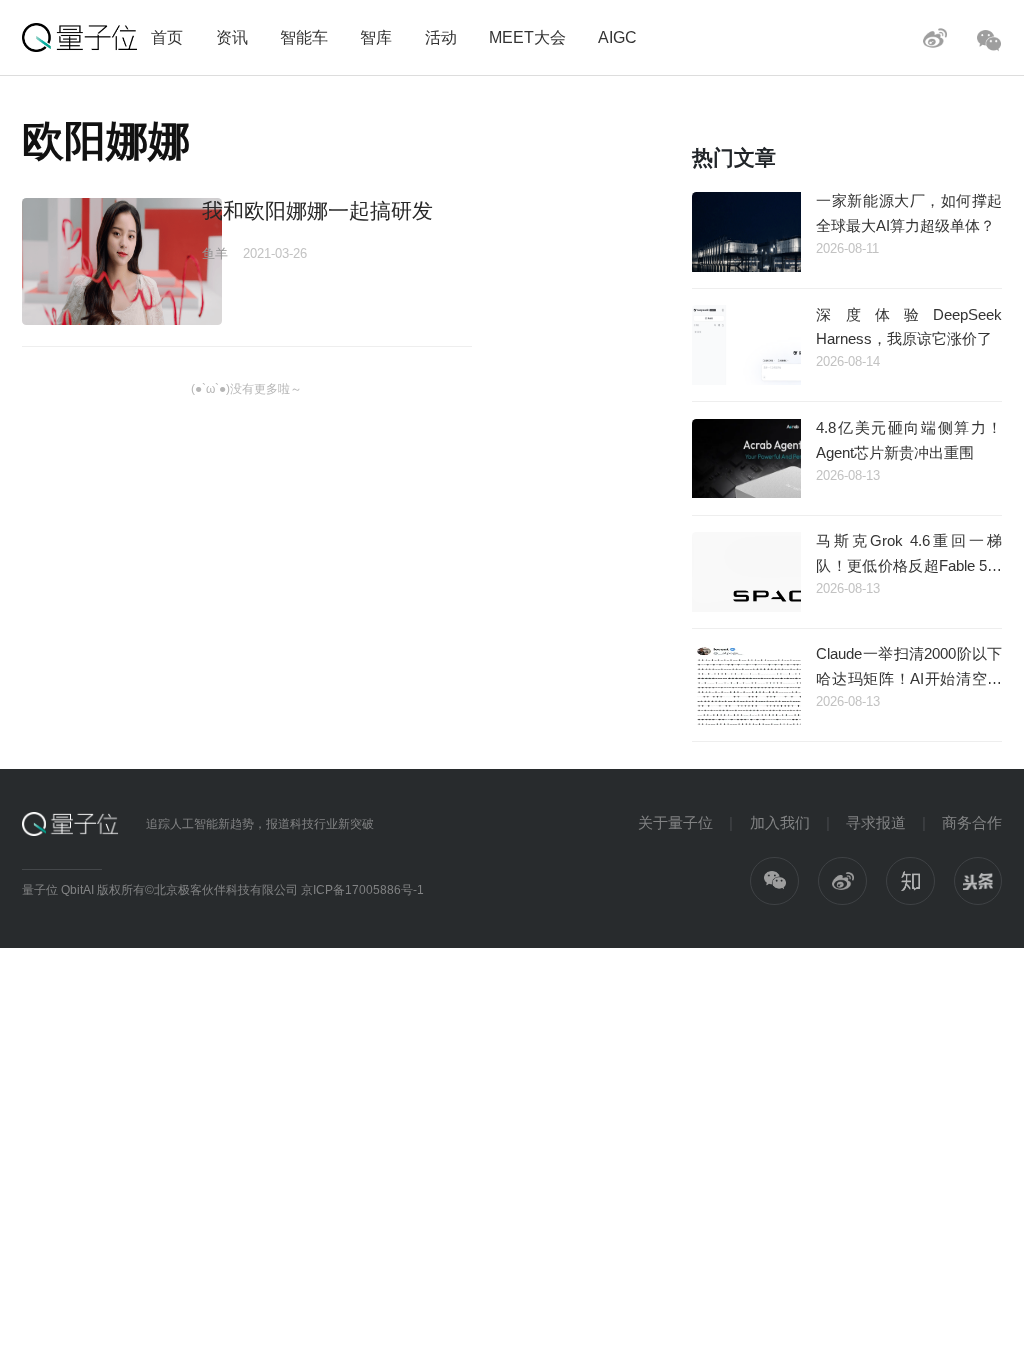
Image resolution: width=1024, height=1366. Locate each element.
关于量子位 (675, 822)
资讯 (232, 37)
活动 (441, 37)
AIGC (617, 37)
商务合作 (972, 822)
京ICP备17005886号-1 (362, 890)
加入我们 (780, 822)
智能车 (304, 37)
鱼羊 (215, 253)
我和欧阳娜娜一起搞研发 (317, 210)
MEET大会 (527, 37)
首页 (167, 37)
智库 (376, 37)
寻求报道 (876, 822)
